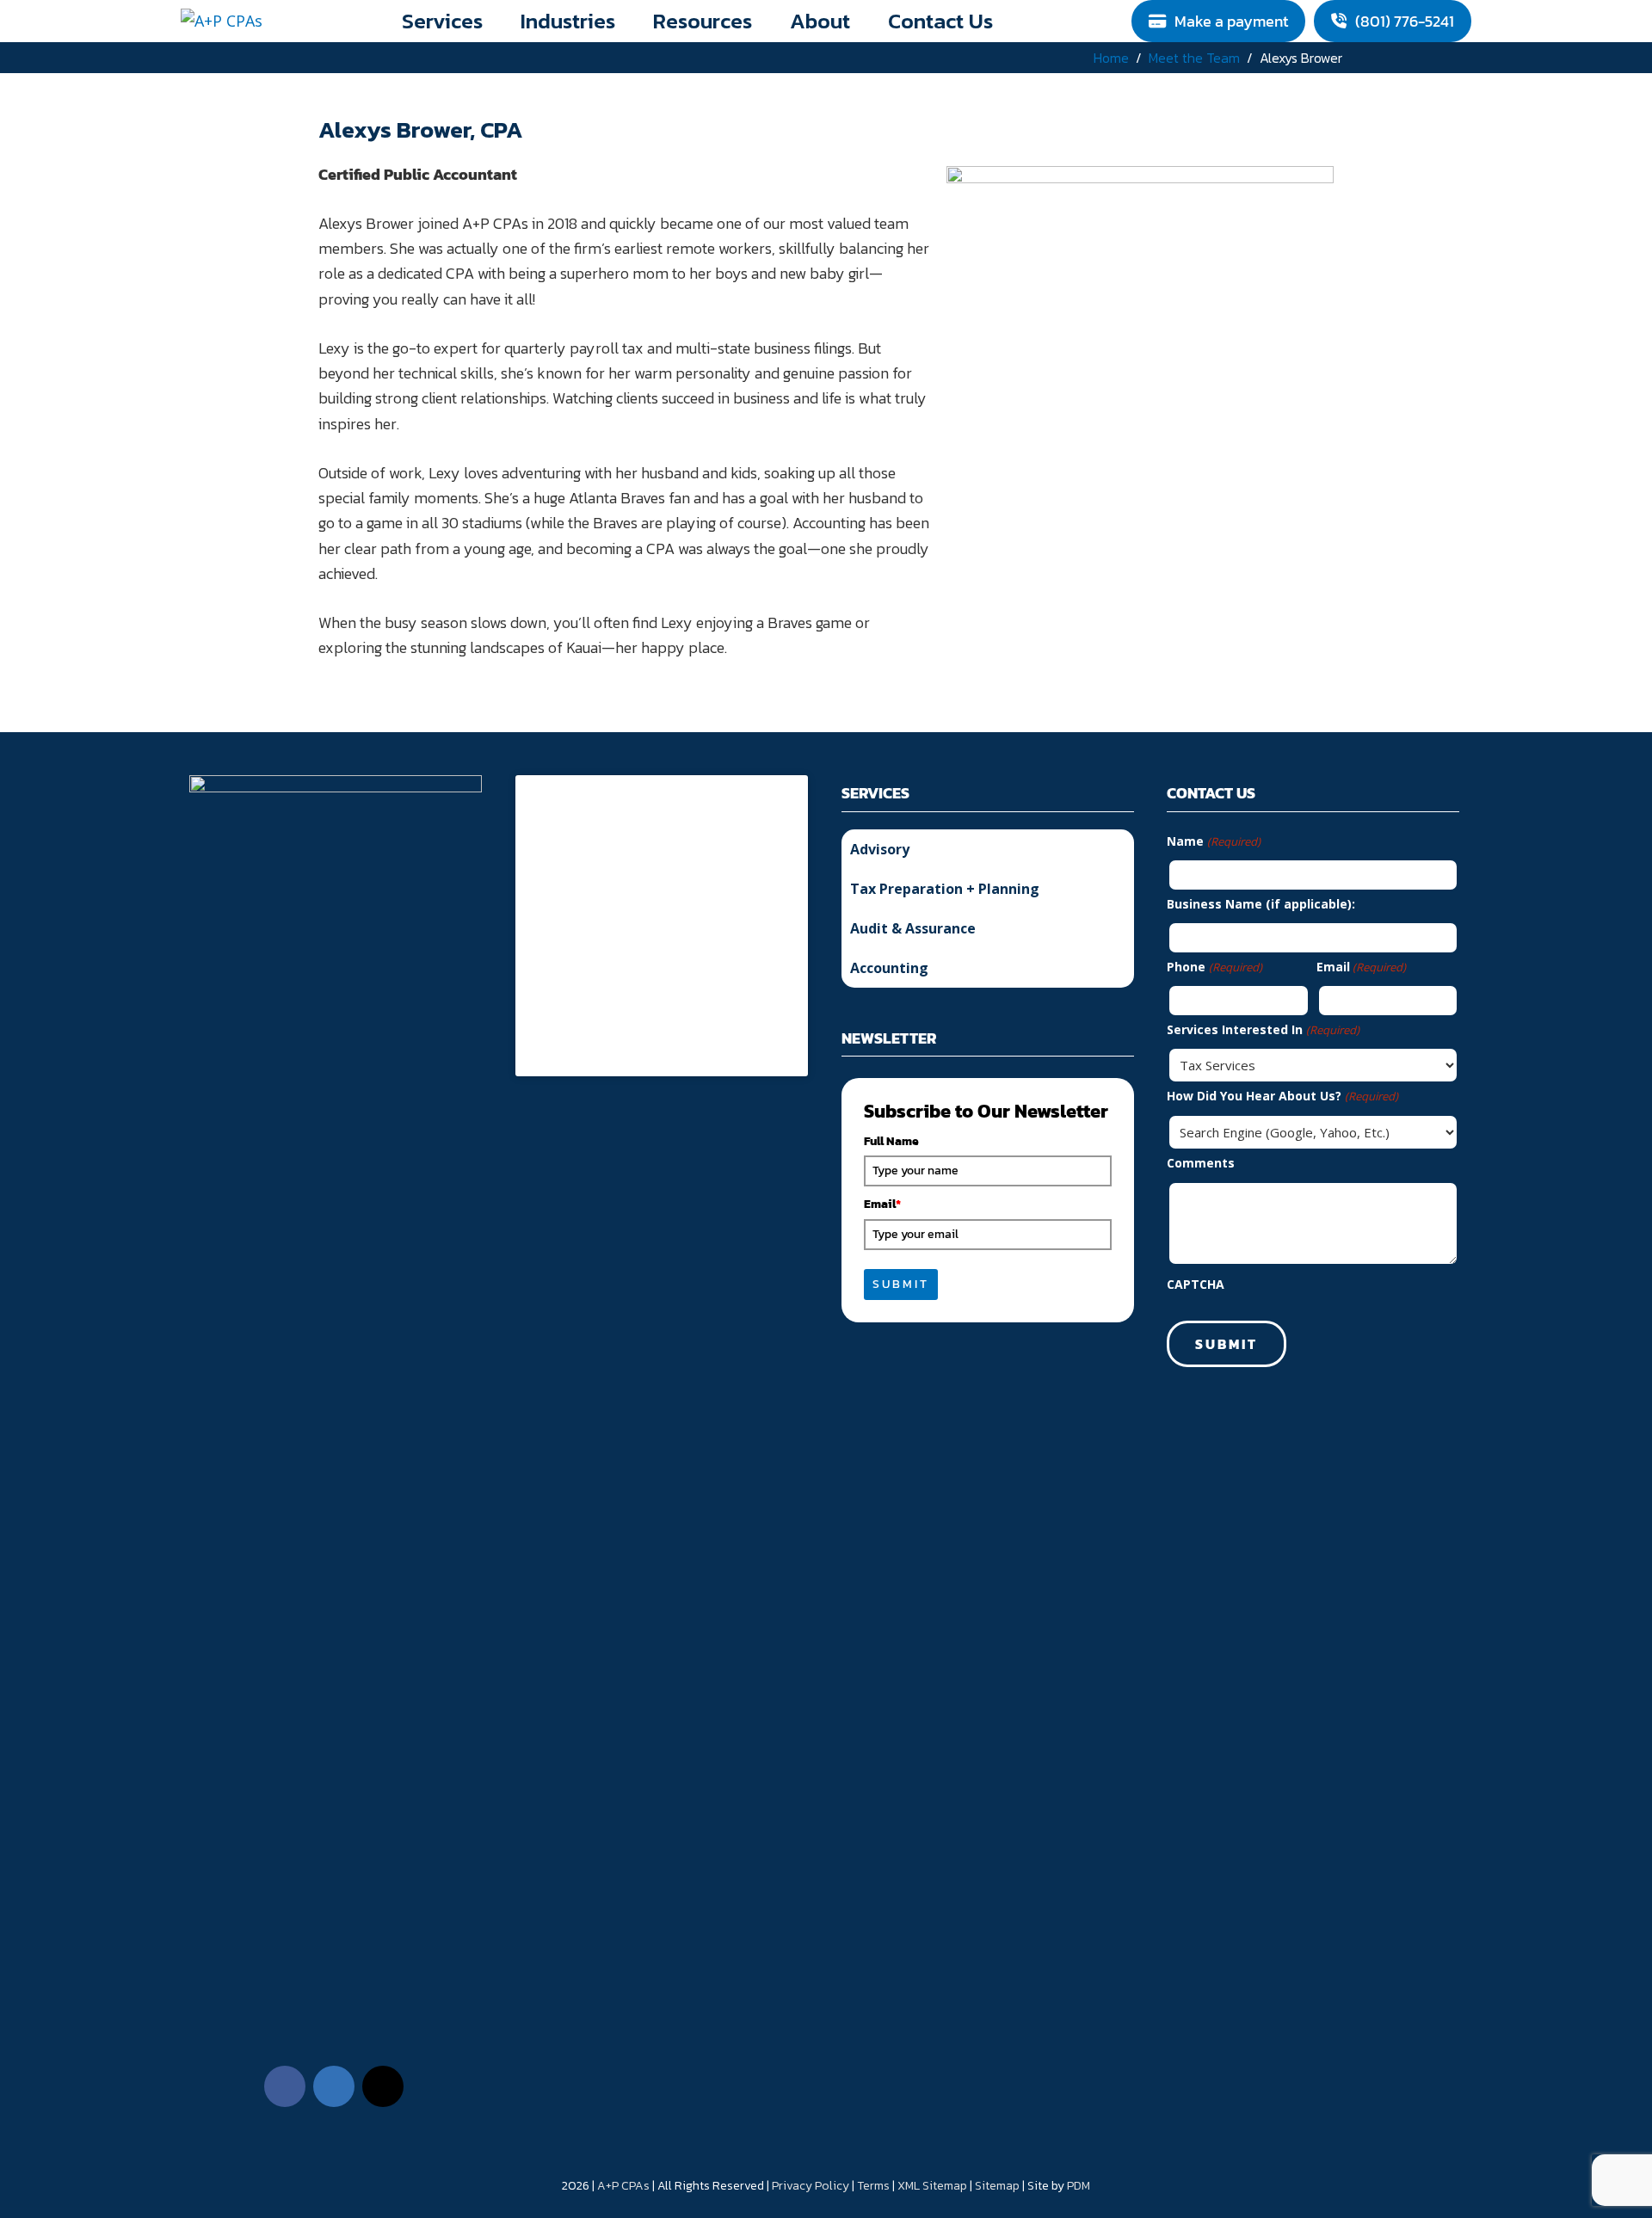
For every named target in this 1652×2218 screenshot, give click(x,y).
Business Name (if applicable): (1261, 904)
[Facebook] (285, 2086)
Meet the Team (1194, 58)
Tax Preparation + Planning (945, 889)
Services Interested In (1263, 1029)
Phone (1214, 967)
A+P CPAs (623, 2186)
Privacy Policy (811, 2186)
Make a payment (1231, 21)
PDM (1079, 2186)
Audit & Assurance (913, 928)
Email (882, 1204)
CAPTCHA (1196, 1284)
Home (1111, 58)
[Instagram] (383, 2086)
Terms (873, 2186)
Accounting (889, 968)
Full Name (891, 1141)
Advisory (880, 849)
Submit (901, 1284)
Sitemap (997, 2186)
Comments (1201, 1163)
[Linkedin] (334, 2086)
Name (1213, 841)
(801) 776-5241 (1405, 21)
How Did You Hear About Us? (1282, 1096)
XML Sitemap (932, 2186)
